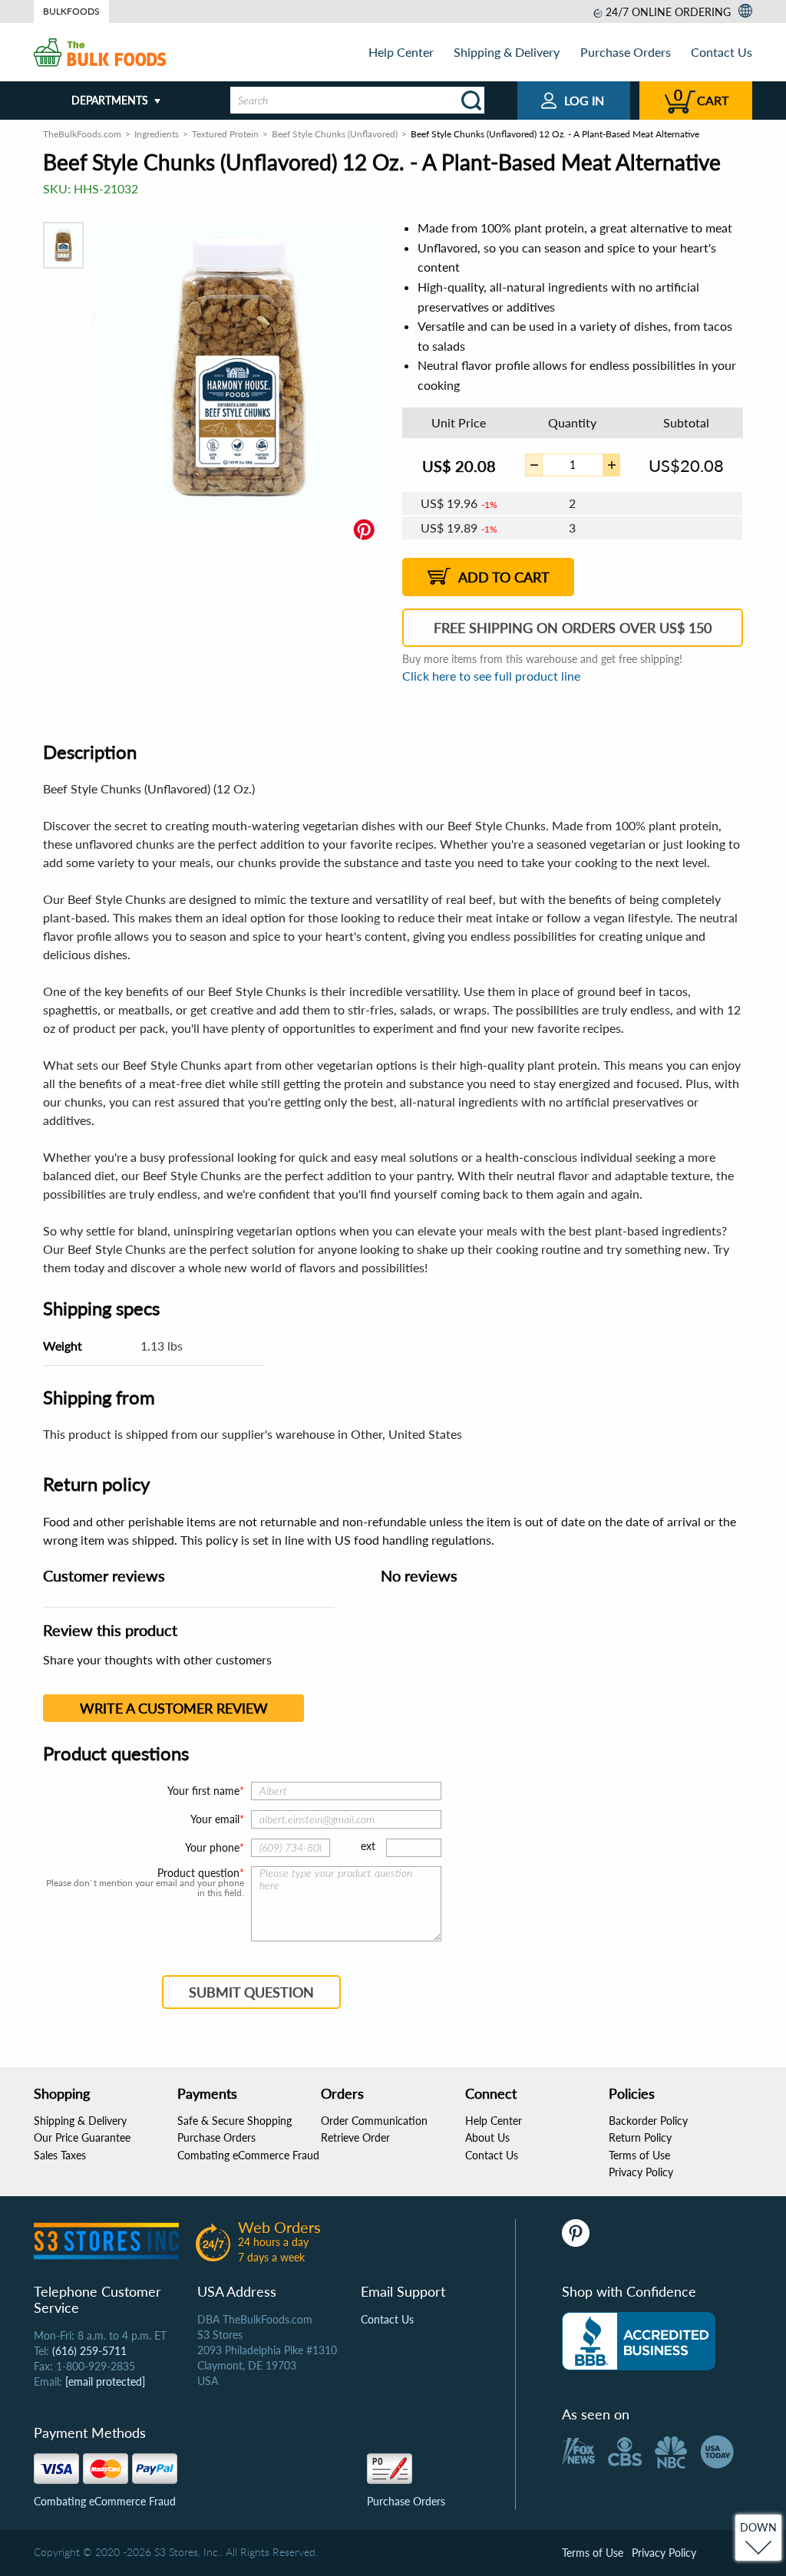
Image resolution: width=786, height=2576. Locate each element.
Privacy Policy (641, 2172)
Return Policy (640, 2137)
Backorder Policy (648, 2121)
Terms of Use (639, 2155)
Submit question (251, 1992)
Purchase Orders (626, 52)
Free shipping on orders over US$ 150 (573, 628)
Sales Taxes (60, 2155)
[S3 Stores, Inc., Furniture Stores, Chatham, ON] (639, 2341)
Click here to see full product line (491, 676)
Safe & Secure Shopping (234, 2121)
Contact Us (722, 52)
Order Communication (374, 2121)
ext (368, 1846)
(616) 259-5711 (89, 2351)
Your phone (212, 1847)
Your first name (203, 1791)
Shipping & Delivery (507, 52)
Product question (198, 1873)
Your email (215, 1819)
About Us (487, 2137)
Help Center (401, 52)
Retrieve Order (355, 2137)
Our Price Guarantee (82, 2137)
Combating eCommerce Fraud (248, 2155)
